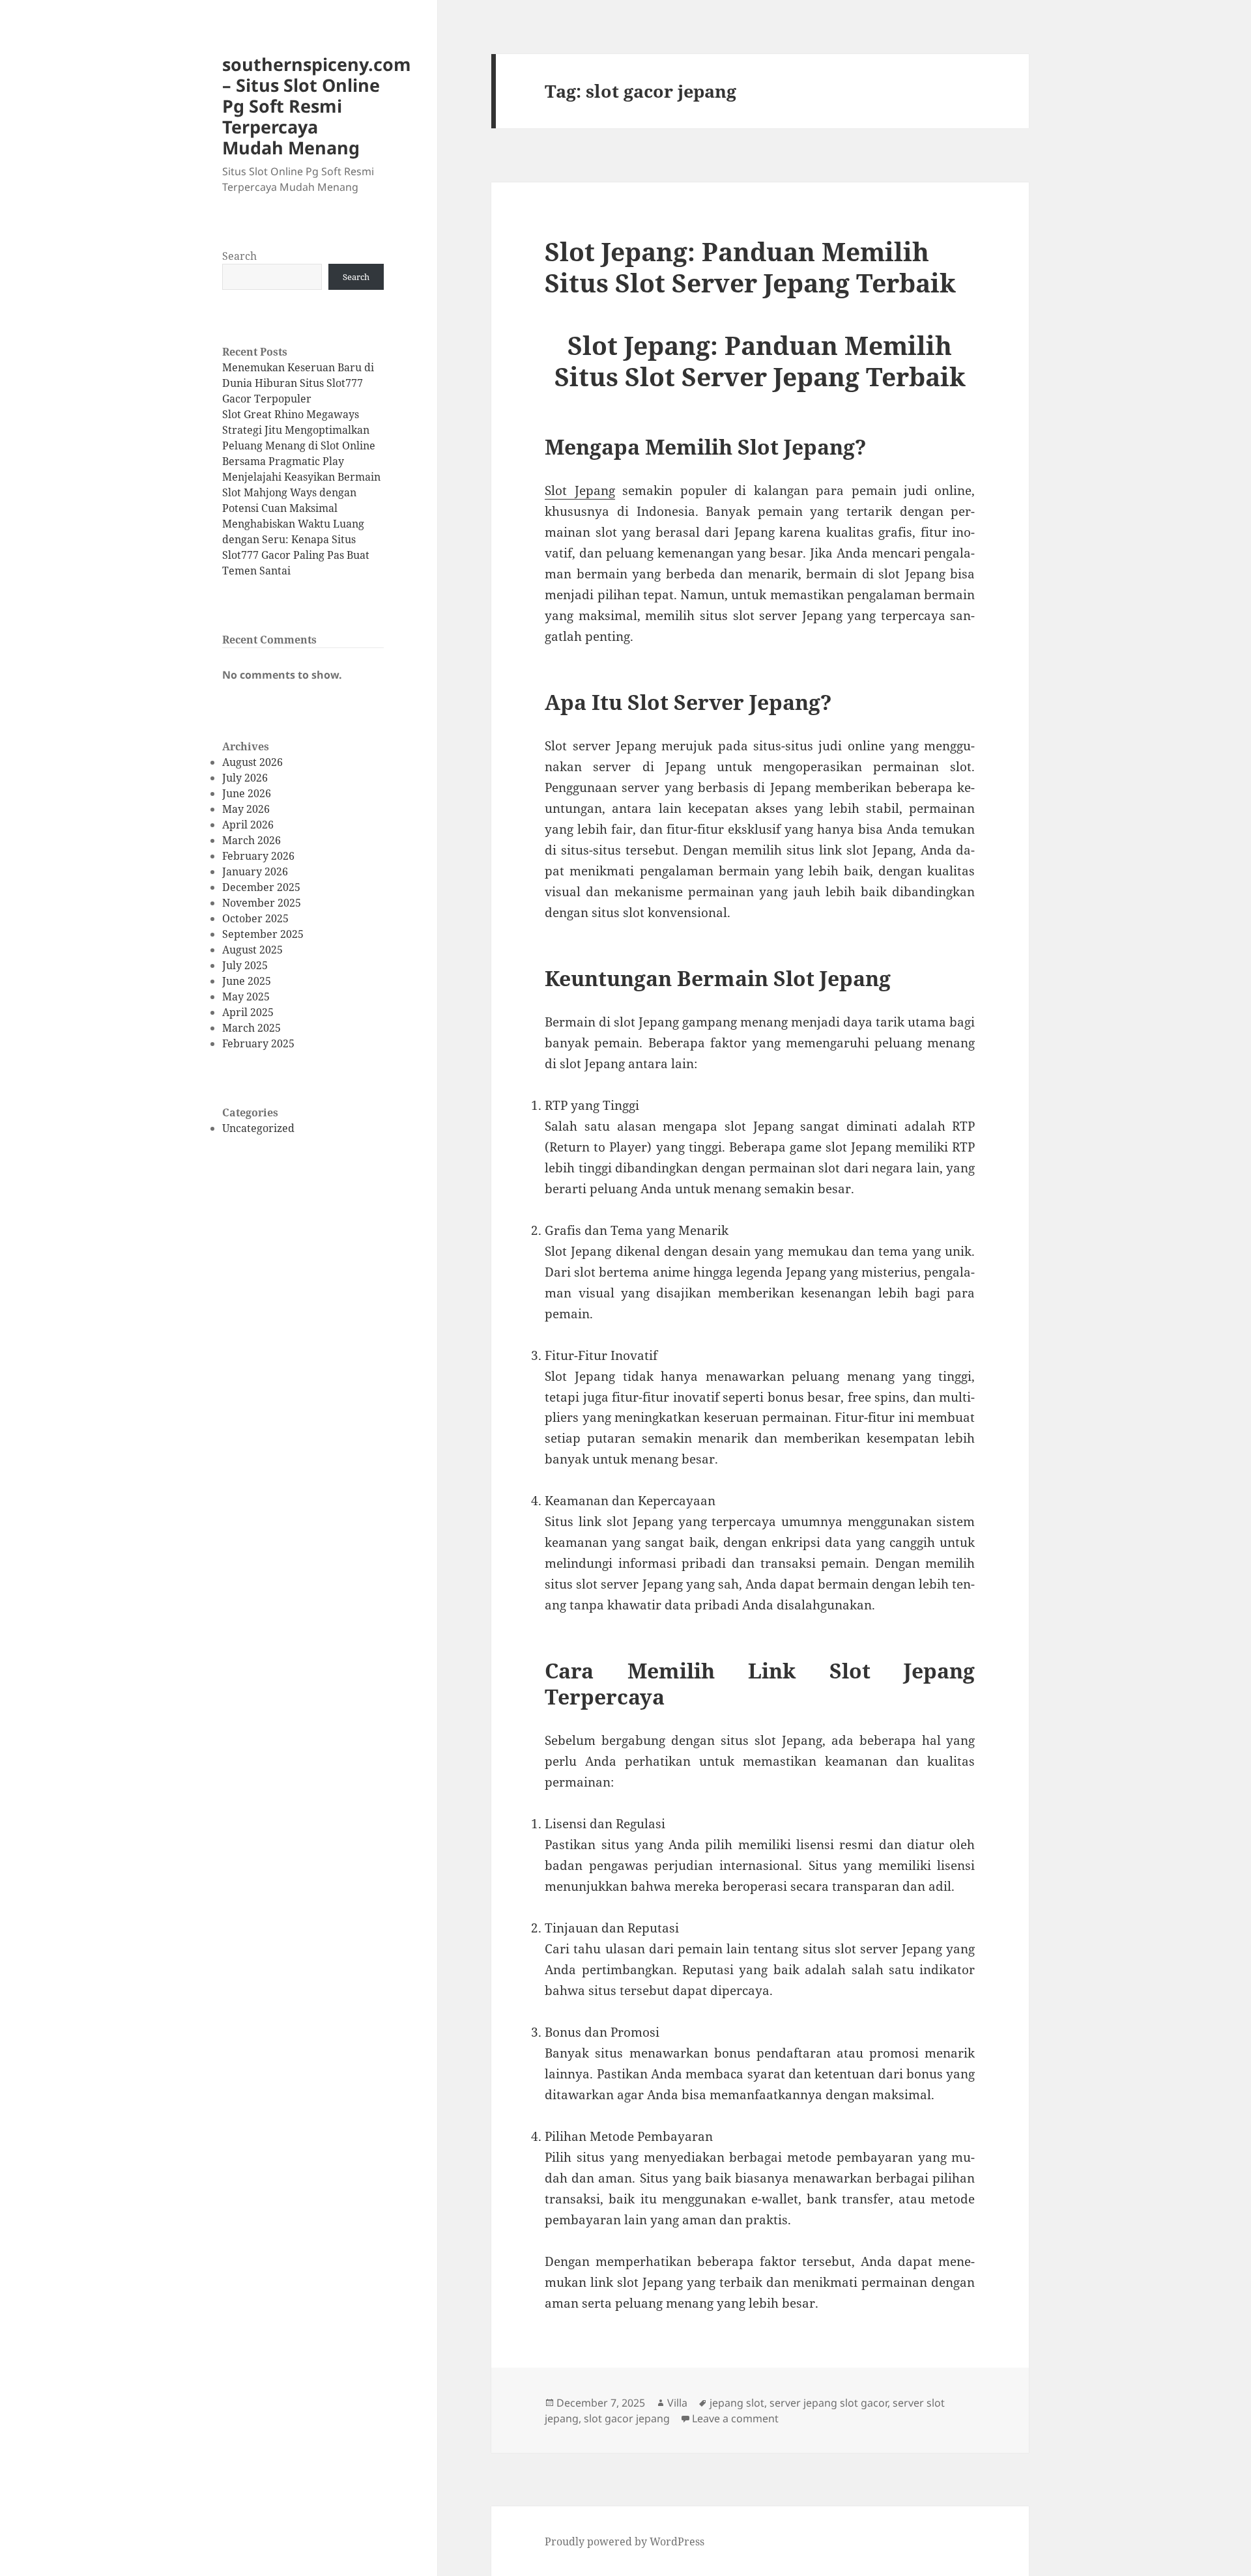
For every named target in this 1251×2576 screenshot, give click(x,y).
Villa (677, 2403)
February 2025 (258, 1043)
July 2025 (245, 965)
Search (239, 256)
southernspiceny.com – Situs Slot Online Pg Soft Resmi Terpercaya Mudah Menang (317, 106)
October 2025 (255, 918)
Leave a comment (735, 2418)
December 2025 (261, 887)
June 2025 (247, 981)
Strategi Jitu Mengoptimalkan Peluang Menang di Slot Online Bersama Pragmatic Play (299, 446)
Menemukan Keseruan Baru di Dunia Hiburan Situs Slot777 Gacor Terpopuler (298, 383)
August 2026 (252, 762)
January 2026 (255, 871)
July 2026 (245, 778)
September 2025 (263, 934)
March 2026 (252, 840)
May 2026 (246, 809)
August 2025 (252, 950)
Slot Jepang (580, 490)
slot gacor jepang (627, 2418)
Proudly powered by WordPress (625, 2541)
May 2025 (246, 997)
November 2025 (262, 903)
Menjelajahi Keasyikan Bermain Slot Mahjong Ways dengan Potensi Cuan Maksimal (301, 492)
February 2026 (258, 856)
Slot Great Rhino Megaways (291, 414)
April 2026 (248, 825)
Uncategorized (258, 1128)
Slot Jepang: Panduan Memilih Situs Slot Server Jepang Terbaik (750, 267)
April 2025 (248, 1012)
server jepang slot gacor (828, 2403)
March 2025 (252, 1028)
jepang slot (737, 2403)
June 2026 (247, 793)
